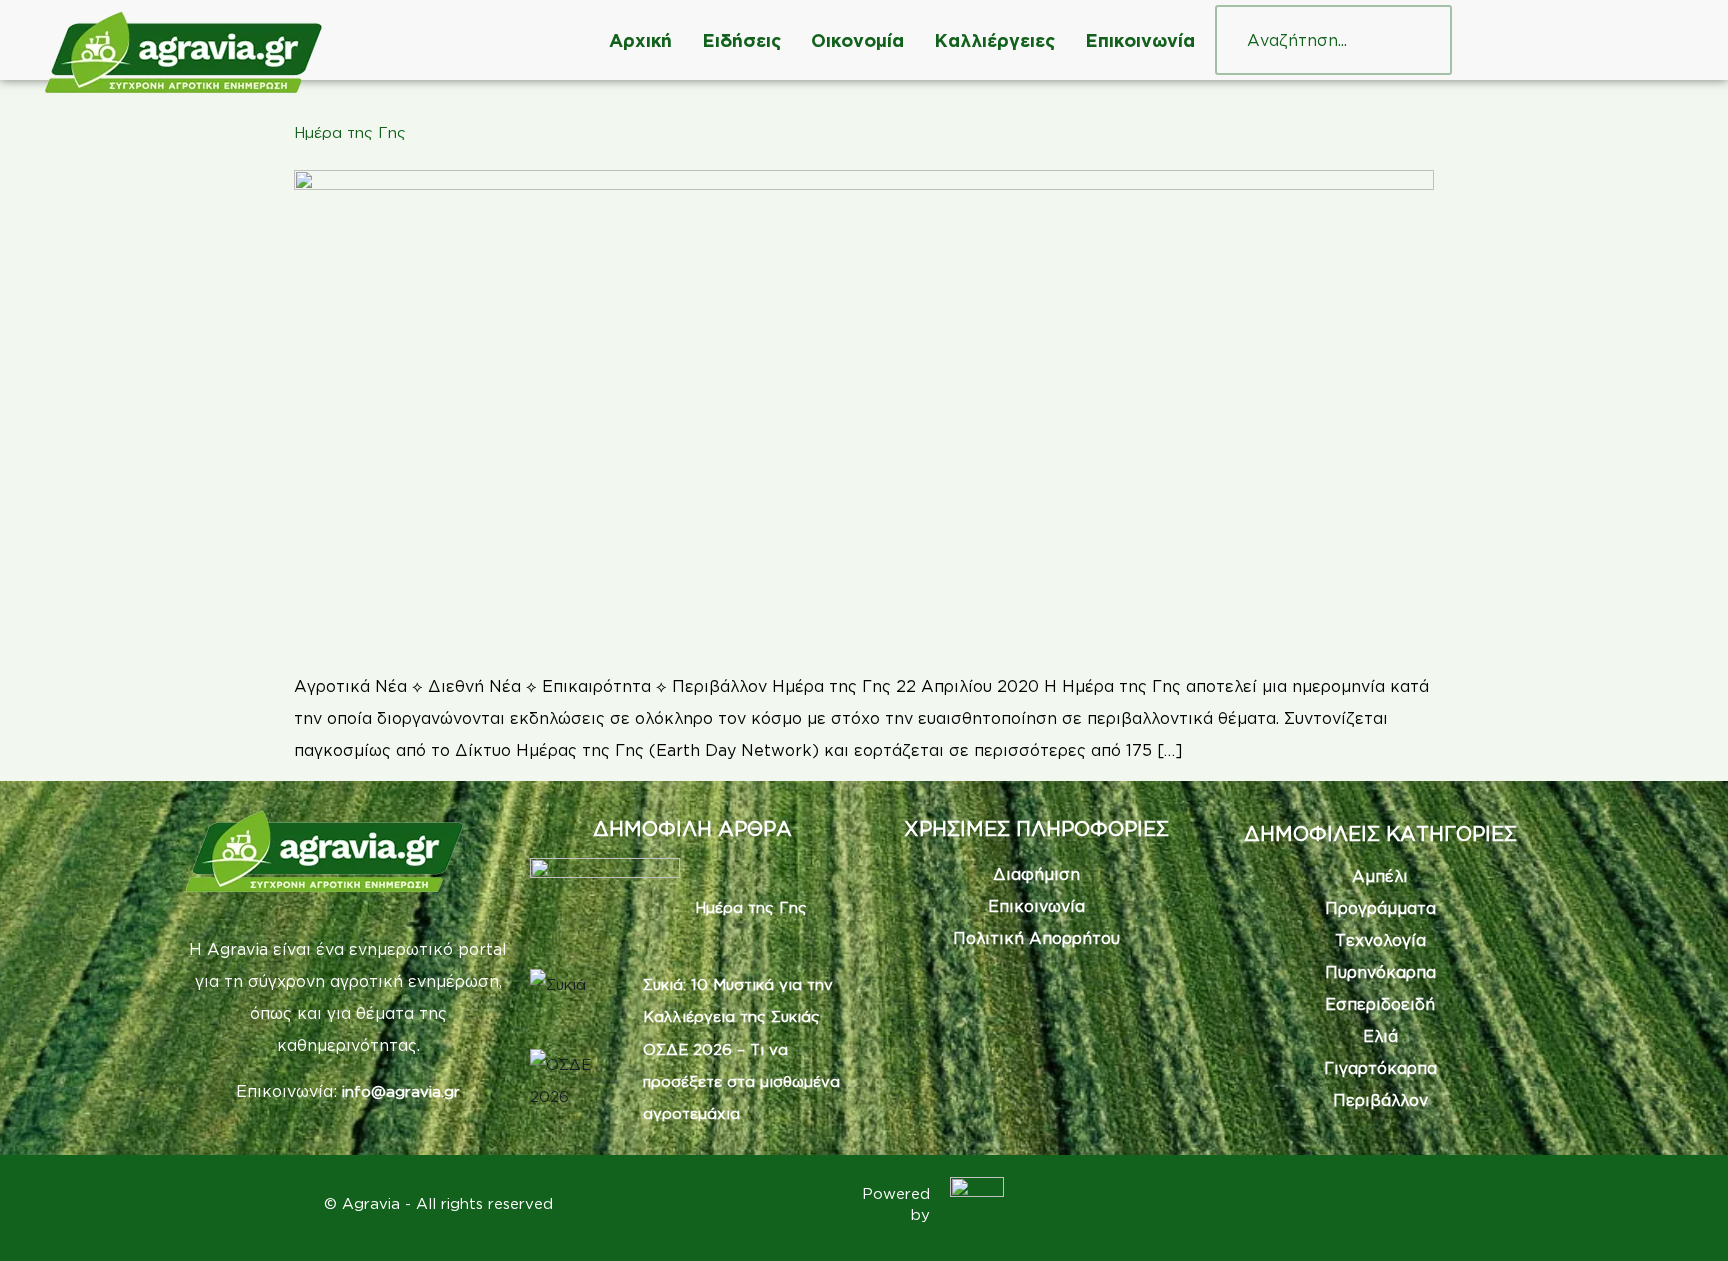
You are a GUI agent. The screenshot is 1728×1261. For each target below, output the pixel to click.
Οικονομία (857, 40)
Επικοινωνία (1140, 40)
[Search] (1417, 40)
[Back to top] (1683, 1216)
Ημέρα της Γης (350, 132)
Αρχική (640, 40)
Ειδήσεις (741, 40)
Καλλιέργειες (994, 40)
